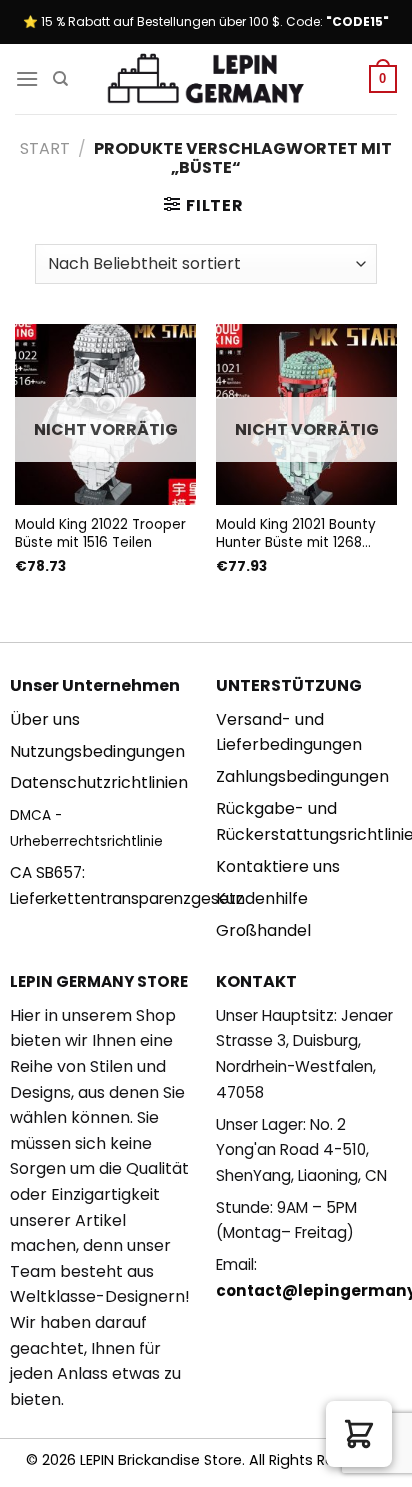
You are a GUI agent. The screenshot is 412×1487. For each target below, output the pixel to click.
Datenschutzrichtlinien (99, 782)
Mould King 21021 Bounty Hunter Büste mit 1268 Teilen (296, 533)
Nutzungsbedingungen (97, 751)
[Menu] (27, 78)
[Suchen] (60, 79)
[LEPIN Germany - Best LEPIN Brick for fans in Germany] (206, 79)
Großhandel (263, 930)
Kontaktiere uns (278, 866)
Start (45, 148)
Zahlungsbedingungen (302, 776)
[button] (359, 1434)
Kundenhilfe (262, 898)
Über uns (45, 719)
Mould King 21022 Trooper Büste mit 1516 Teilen (100, 533)
